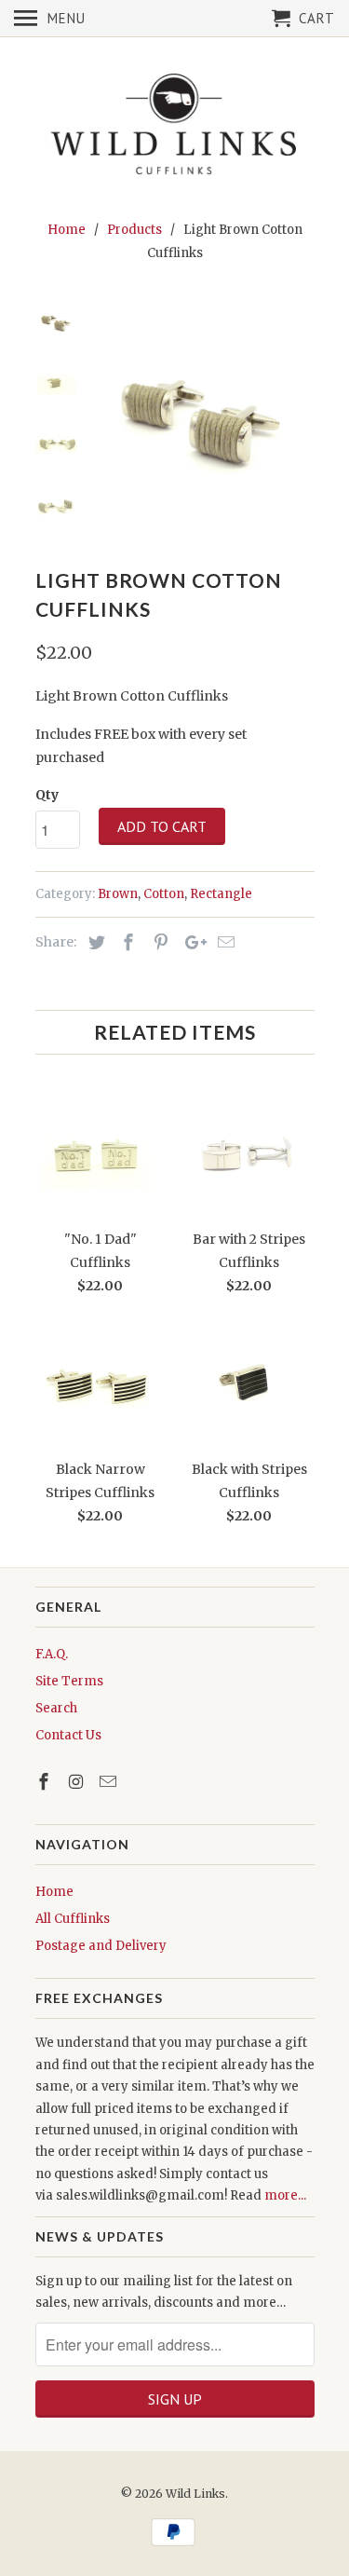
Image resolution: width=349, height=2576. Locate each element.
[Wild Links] (175, 125)
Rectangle (221, 894)
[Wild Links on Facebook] (46, 1782)
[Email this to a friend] (223, 942)
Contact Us (68, 1735)
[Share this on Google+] (191, 942)
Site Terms (69, 1681)
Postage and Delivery (101, 1946)
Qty (47, 795)
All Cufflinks (73, 1919)
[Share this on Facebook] (126, 942)
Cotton (164, 894)
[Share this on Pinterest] (158, 942)
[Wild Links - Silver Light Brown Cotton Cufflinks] (203, 412)
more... (285, 2195)
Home (54, 1892)
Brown (118, 894)
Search (56, 1708)
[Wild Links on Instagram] (77, 1782)
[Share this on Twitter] (94, 942)
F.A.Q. (52, 1654)
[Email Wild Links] (110, 1782)
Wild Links (195, 2494)
